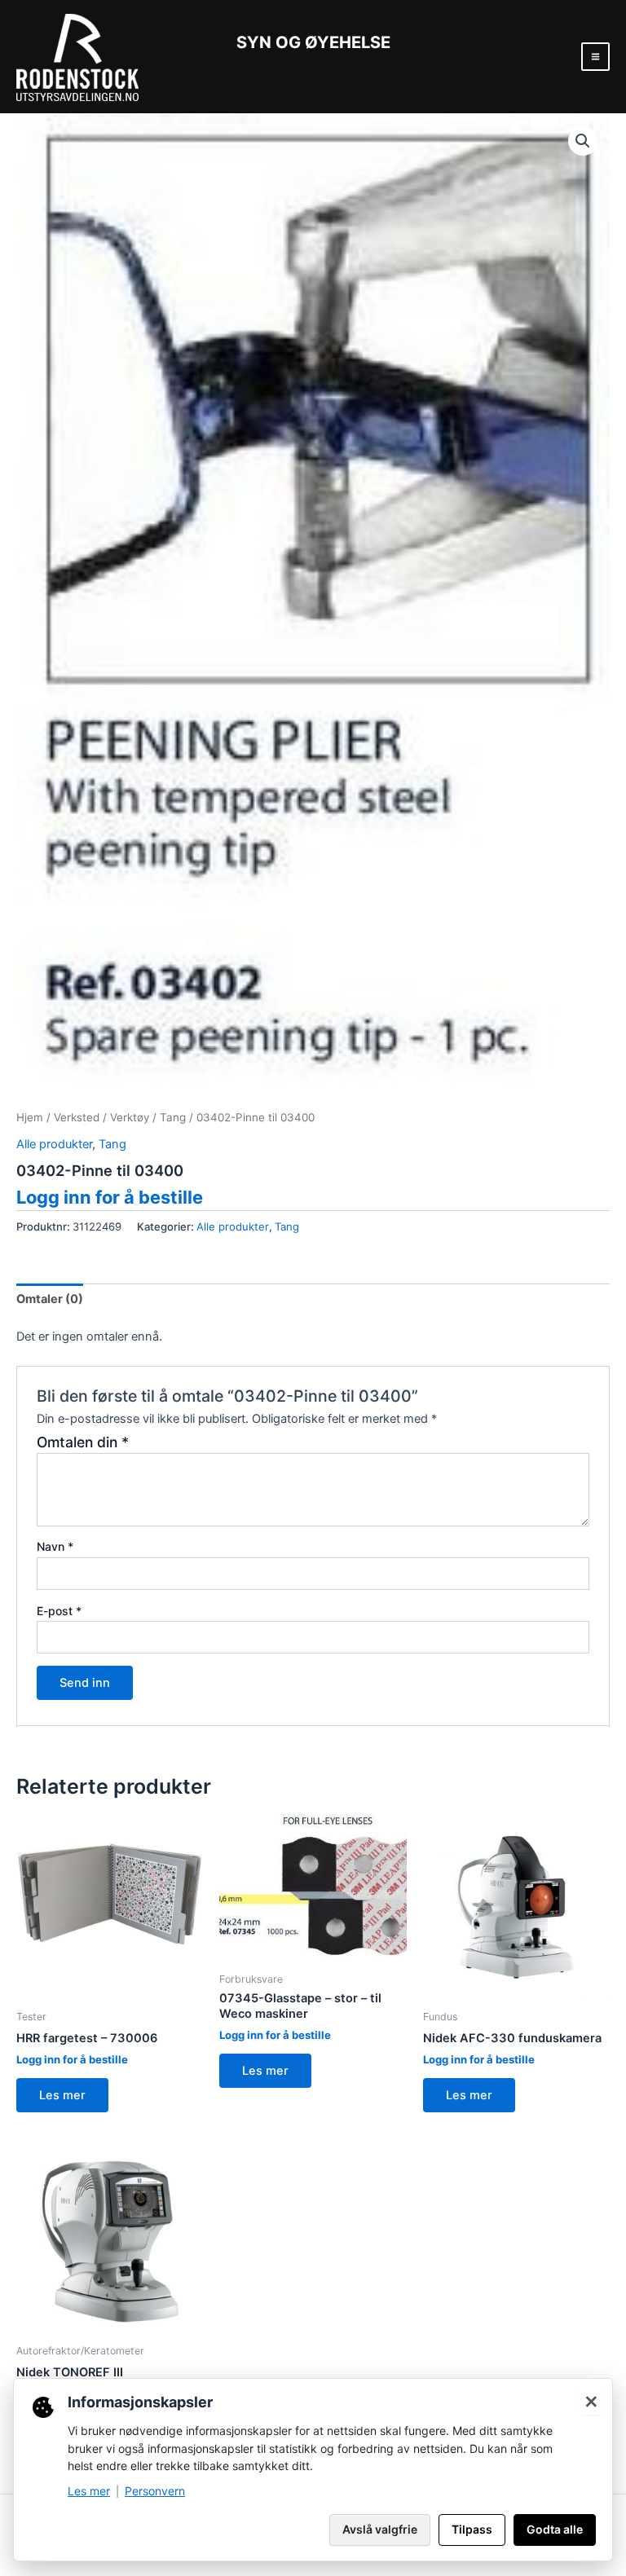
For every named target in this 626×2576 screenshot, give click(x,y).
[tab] (50, 1299)
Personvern (155, 2491)
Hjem (30, 1117)
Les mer (62, 2095)
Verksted (77, 1117)
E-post (59, 1611)
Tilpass (472, 2529)
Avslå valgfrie (380, 2529)
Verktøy (130, 1117)
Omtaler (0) (50, 1299)
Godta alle (555, 2529)
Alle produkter (54, 1144)
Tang (173, 1117)
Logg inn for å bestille (110, 1197)
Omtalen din (83, 1442)
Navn (55, 1546)
